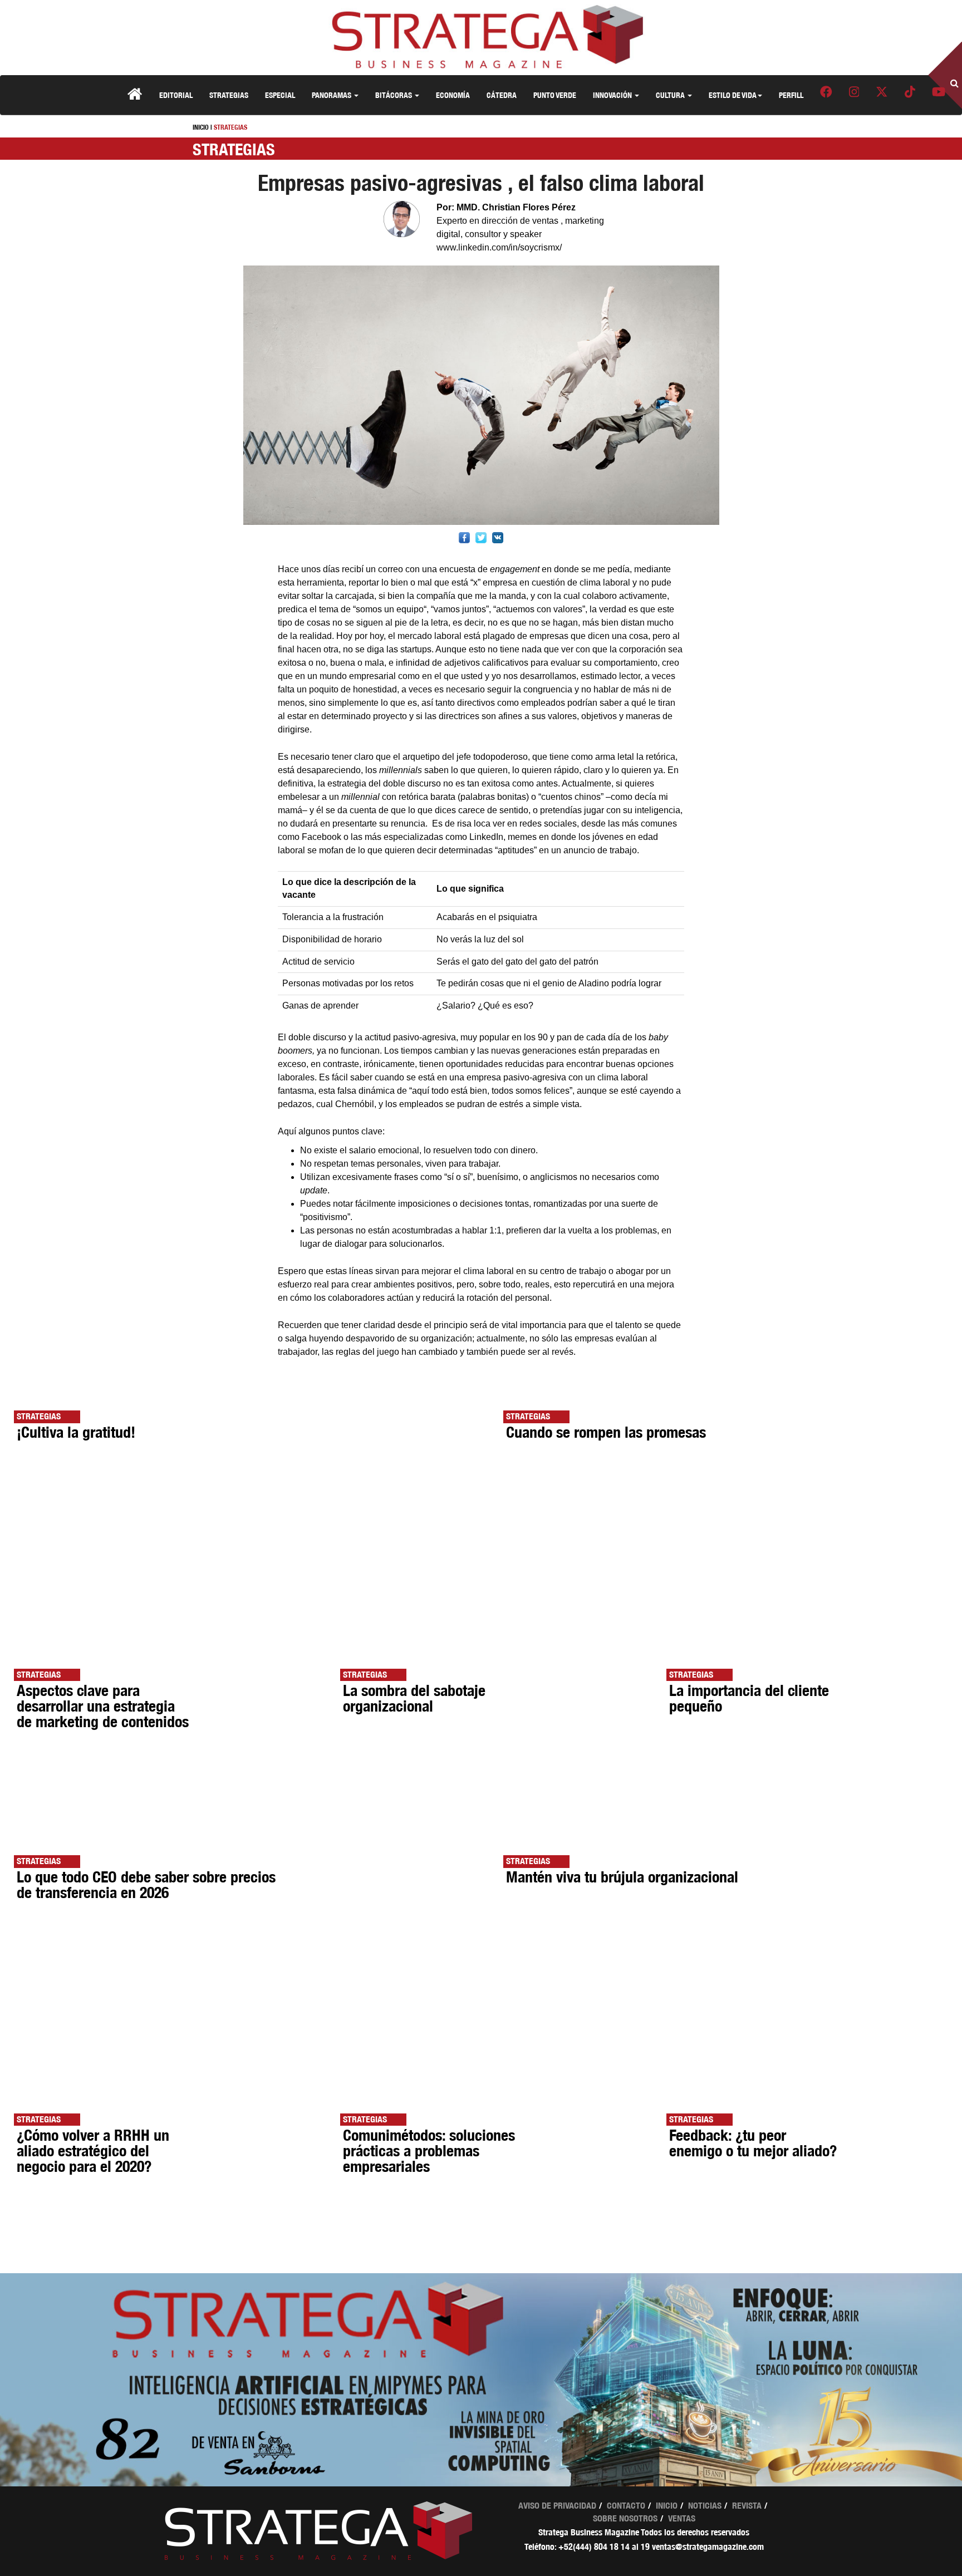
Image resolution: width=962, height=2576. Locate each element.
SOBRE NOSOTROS (625, 2518)
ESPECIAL (280, 95)
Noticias (705, 2506)
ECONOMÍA (453, 95)
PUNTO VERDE (555, 95)
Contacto (626, 2506)
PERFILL (791, 95)
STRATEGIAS (229, 95)
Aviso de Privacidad (557, 2506)
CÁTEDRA (502, 95)
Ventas (682, 2518)
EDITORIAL (176, 95)
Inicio (667, 2506)
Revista (747, 2506)
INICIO (201, 127)
